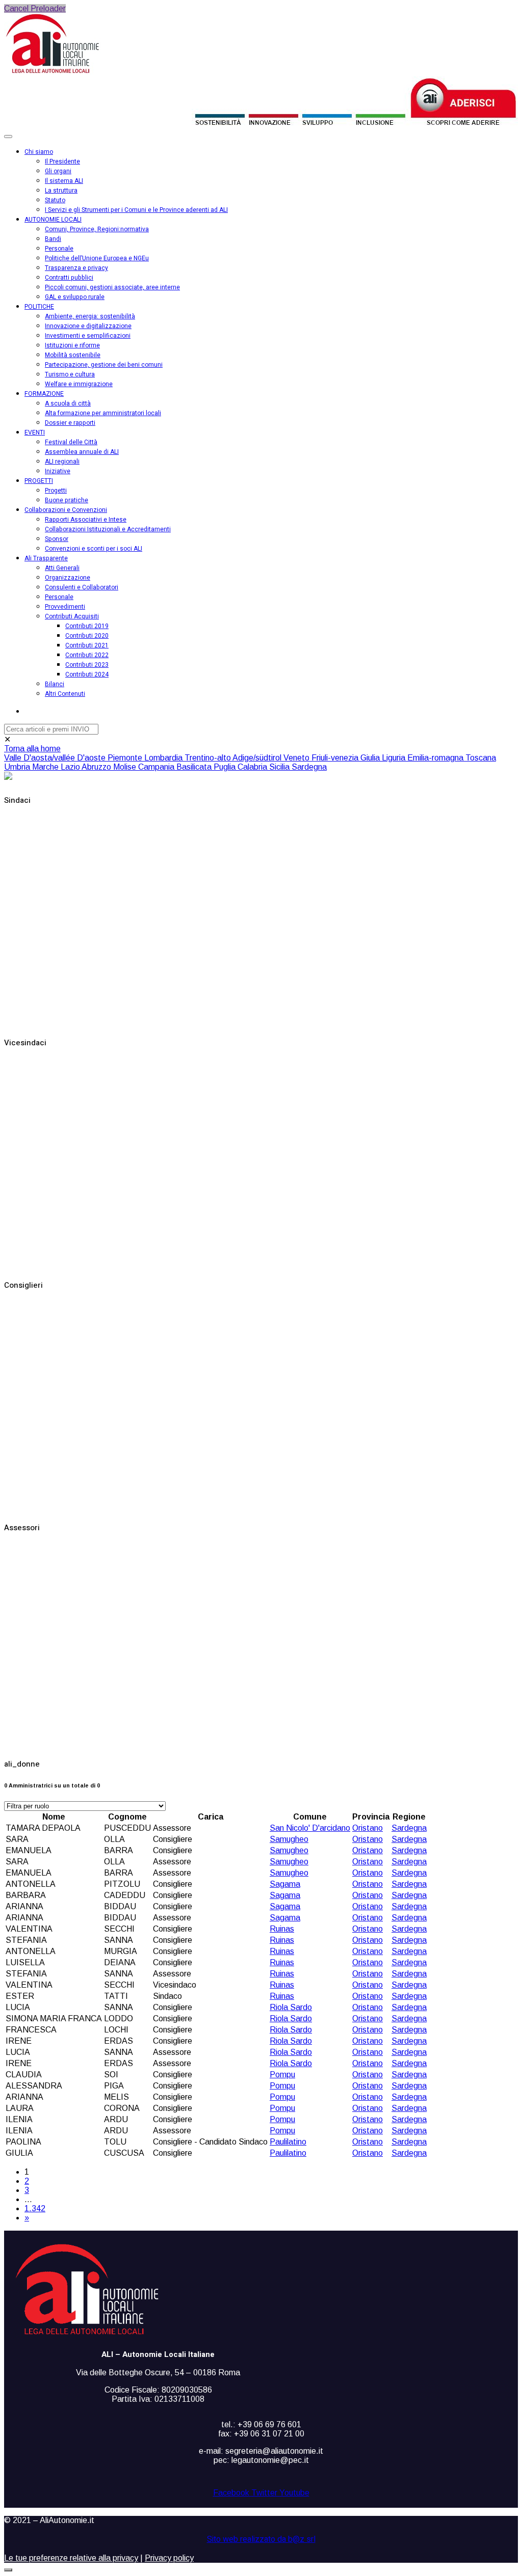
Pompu (282, 2075)
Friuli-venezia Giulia (347, 758)
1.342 (35, 2208)
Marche (46, 767)
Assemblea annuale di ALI (82, 452)
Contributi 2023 (87, 665)
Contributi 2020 (87, 636)
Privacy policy (169, 2558)
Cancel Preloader (35, 8)
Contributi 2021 (87, 645)
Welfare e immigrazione (79, 384)
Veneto (297, 758)
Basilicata (195, 767)
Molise (126, 767)
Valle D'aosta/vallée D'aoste (56, 758)
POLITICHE (39, 307)
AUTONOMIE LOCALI (53, 220)
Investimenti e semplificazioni (88, 336)
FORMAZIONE (44, 394)
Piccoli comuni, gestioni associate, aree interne (112, 287)
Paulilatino (288, 2142)
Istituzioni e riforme (72, 345)
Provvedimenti (65, 607)
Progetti (56, 491)
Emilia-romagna (436, 758)
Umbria (18, 767)
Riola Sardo (291, 2007)
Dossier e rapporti (70, 423)
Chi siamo (39, 152)
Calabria (253, 767)
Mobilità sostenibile (73, 355)
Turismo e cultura (70, 374)
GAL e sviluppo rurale (75, 297)
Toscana (481, 758)
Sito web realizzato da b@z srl (261, 2539)
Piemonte (126, 758)
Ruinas (282, 1929)
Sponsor (57, 539)
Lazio (71, 767)
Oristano (368, 1828)
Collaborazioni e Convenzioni (66, 510)
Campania (157, 767)
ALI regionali (62, 462)
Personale (59, 249)
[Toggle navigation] (8, 137)
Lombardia (164, 758)
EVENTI (35, 432)
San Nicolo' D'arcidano (310, 1828)
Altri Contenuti (65, 694)
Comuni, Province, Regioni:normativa (97, 229)
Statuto (55, 200)
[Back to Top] (8, 2570)
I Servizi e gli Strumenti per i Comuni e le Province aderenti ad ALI (136, 210)
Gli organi (58, 171)
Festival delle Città (71, 442)
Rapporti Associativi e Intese (86, 520)
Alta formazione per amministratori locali (103, 413)
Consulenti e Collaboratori (82, 587)
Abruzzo (97, 767)
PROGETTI (39, 481)
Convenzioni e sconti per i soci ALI (94, 549)
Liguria (395, 758)
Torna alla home (32, 749)
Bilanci (55, 684)
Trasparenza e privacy (76, 268)
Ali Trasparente (46, 558)
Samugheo (289, 1839)
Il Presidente (62, 161)
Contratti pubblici (69, 278)
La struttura (61, 191)
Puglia (226, 767)
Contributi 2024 (87, 674)
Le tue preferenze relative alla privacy (71, 2558)
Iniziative (58, 471)
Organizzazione (68, 578)
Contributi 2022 (87, 655)
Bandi (53, 239)
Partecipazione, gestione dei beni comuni (104, 365)
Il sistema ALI (64, 181)
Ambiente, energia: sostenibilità (90, 316)
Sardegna (309, 767)
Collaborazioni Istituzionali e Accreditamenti (108, 529)
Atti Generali (62, 568)
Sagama (285, 1884)
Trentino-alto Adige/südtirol (234, 758)
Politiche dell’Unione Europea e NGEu (97, 258)
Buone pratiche (67, 500)
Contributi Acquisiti (72, 616)
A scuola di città (68, 403)
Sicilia (280, 767)
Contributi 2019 (87, 626)
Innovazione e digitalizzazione (88, 326)
